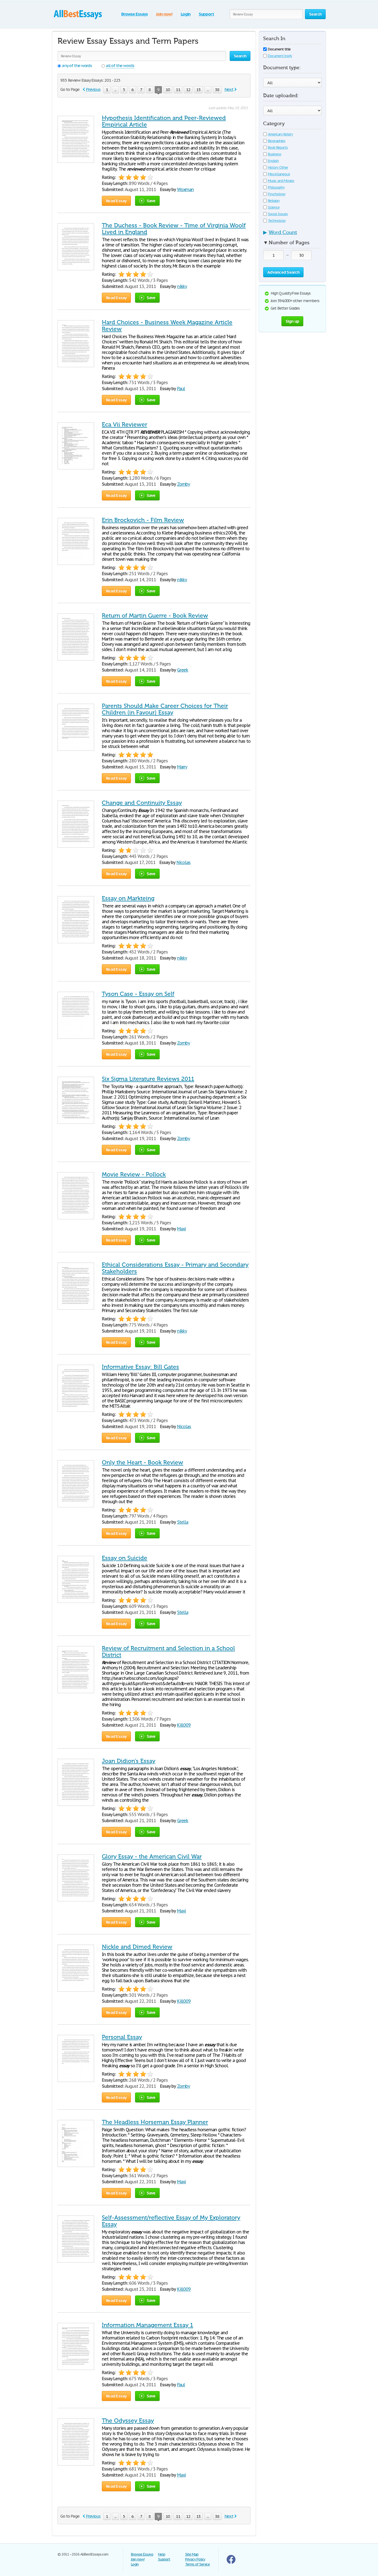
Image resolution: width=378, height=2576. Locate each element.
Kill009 (184, 1725)
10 (168, 90)
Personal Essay (122, 2037)
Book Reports (278, 147)
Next (229, 89)
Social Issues (278, 214)
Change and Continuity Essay (142, 803)
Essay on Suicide (125, 1558)
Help (162, 2554)
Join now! (164, 14)
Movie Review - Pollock (134, 1174)
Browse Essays (134, 14)
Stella (183, 1522)
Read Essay (116, 201)
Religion (274, 201)
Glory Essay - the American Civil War (152, 1857)
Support (206, 14)
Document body (280, 56)
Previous (93, 89)
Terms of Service (197, 2564)
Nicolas (184, 862)
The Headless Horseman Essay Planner (155, 2122)
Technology (277, 221)
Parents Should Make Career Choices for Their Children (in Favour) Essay (165, 709)
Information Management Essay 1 (147, 2325)
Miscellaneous (279, 174)
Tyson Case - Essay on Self (138, 994)
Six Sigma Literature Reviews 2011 (148, 1079)
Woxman (186, 189)
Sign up (292, 321)
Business (275, 154)
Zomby (184, 484)
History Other (278, 167)
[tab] (292, 234)
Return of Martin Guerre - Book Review (155, 616)
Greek (183, 670)
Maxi (182, 1229)
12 (188, 90)
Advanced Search (283, 272)
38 (217, 90)
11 (178, 90)
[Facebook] (231, 2563)
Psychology (277, 194)
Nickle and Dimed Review (137, 1947)
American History (280, 134)
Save (151, 201)
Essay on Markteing (128, 898)
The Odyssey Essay (128, 2421)
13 (198, 90)
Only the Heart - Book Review (143, 1462)
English (273, 161)
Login (186, 14)
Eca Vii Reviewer (125, 425)
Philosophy (276, 187)
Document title (279, 49)
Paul (181, 389)
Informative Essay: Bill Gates (140, 1367)
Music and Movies (281, 181)
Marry (182, 767)
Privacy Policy (195, 2559)
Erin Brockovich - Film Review (143, 520)
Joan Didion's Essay (129, 1761)
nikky (182, 286)
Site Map (192, 2554)
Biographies (277, 141)
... (115, 90)
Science (274, 207)
